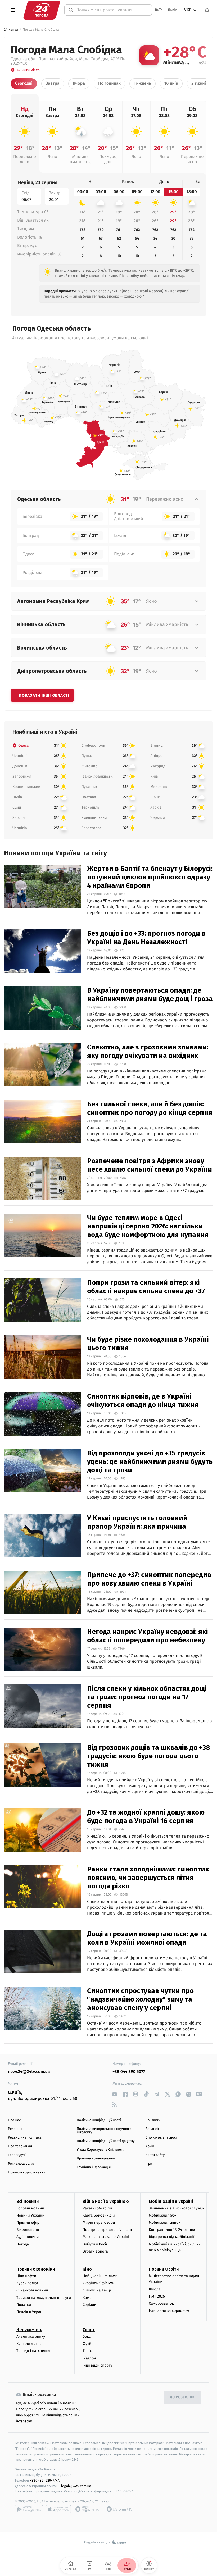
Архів (150, 2146)
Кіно (87, 2269)
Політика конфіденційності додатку (106, 2141)
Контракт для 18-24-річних (172, 2230)
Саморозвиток (161, 2303)
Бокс (87, 2337)
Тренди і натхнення (33, 2351)
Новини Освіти (164, 2269)
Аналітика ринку (31, 2337)
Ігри (149, 2164)
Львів (173, 10)
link (114, 2094)
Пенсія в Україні (30, 2312)
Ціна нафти (26, 2276)
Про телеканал (20, 2146)
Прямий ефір (28, 2223)
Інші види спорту (97, 2365)
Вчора (79, 83)
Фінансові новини (32, 2290)
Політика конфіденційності (99, 2120)
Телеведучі (17, 2155)
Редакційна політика (25, 2138)
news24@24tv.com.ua (29, 2072)
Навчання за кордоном (169, 2311)
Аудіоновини (28, 2237)
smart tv (88, 2509)
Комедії (89, 2298)
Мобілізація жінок (164, 2223)
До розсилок (182, 2397)
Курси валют (27, 2283)
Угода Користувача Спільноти (101, 2150)
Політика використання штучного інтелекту (104, 2131)
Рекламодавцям (21, 2164)
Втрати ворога (95, 2251)
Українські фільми (98, 2283)
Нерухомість (29, 2330)
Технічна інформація (94, 2167)
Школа (155, 2289)
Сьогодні (24, 83)
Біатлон (89, 2358)
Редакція (15, 2129)
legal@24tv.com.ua (76, 2486)
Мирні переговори (99, 2223)
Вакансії (152, 2129)
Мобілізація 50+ (162, 2215)
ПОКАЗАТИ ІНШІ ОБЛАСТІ (44, 695)
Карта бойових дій (99, 2215)
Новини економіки (36, 2269)
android (29, 2509)
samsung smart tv (119, 2509)
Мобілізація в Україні (171, 2201)
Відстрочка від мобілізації (171, 2237)
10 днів (171, 83)
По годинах (109, 83)
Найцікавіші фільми (100, 2276)
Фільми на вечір (97, 2290)
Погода (23, 2244)
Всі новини (28, 2201)
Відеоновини (28, 2230)
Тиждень (143, 83)
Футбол (89, 2344)
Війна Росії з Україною (106, 2201)
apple (58, 2509)
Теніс (87, 2351)
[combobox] (111, 10)
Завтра (53, 83)
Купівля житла (29, 2344)
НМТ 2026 (157, 2296)
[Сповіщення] (207, 10)
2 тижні (199, 83)
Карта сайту (155, 2155)
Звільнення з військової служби (177, 2208)
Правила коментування (96, 2159)
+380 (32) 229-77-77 (45, 2480)
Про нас (14, 2120)
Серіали (89, 2305)
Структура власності (162, 2138)
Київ (159, 10)
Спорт (89, 2330)
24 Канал (11, 30)
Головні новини (30, 2208)
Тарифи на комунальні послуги (44, 2298)
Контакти (153, 2120)
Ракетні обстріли (97, 2208)
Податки (24, 2305)
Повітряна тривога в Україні (107, 2230)
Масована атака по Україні (106, 2237)
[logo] (42, 10)
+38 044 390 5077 (129, 2072)
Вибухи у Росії (95, 2244)
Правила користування (27, 2173)
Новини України (30, 2215)
